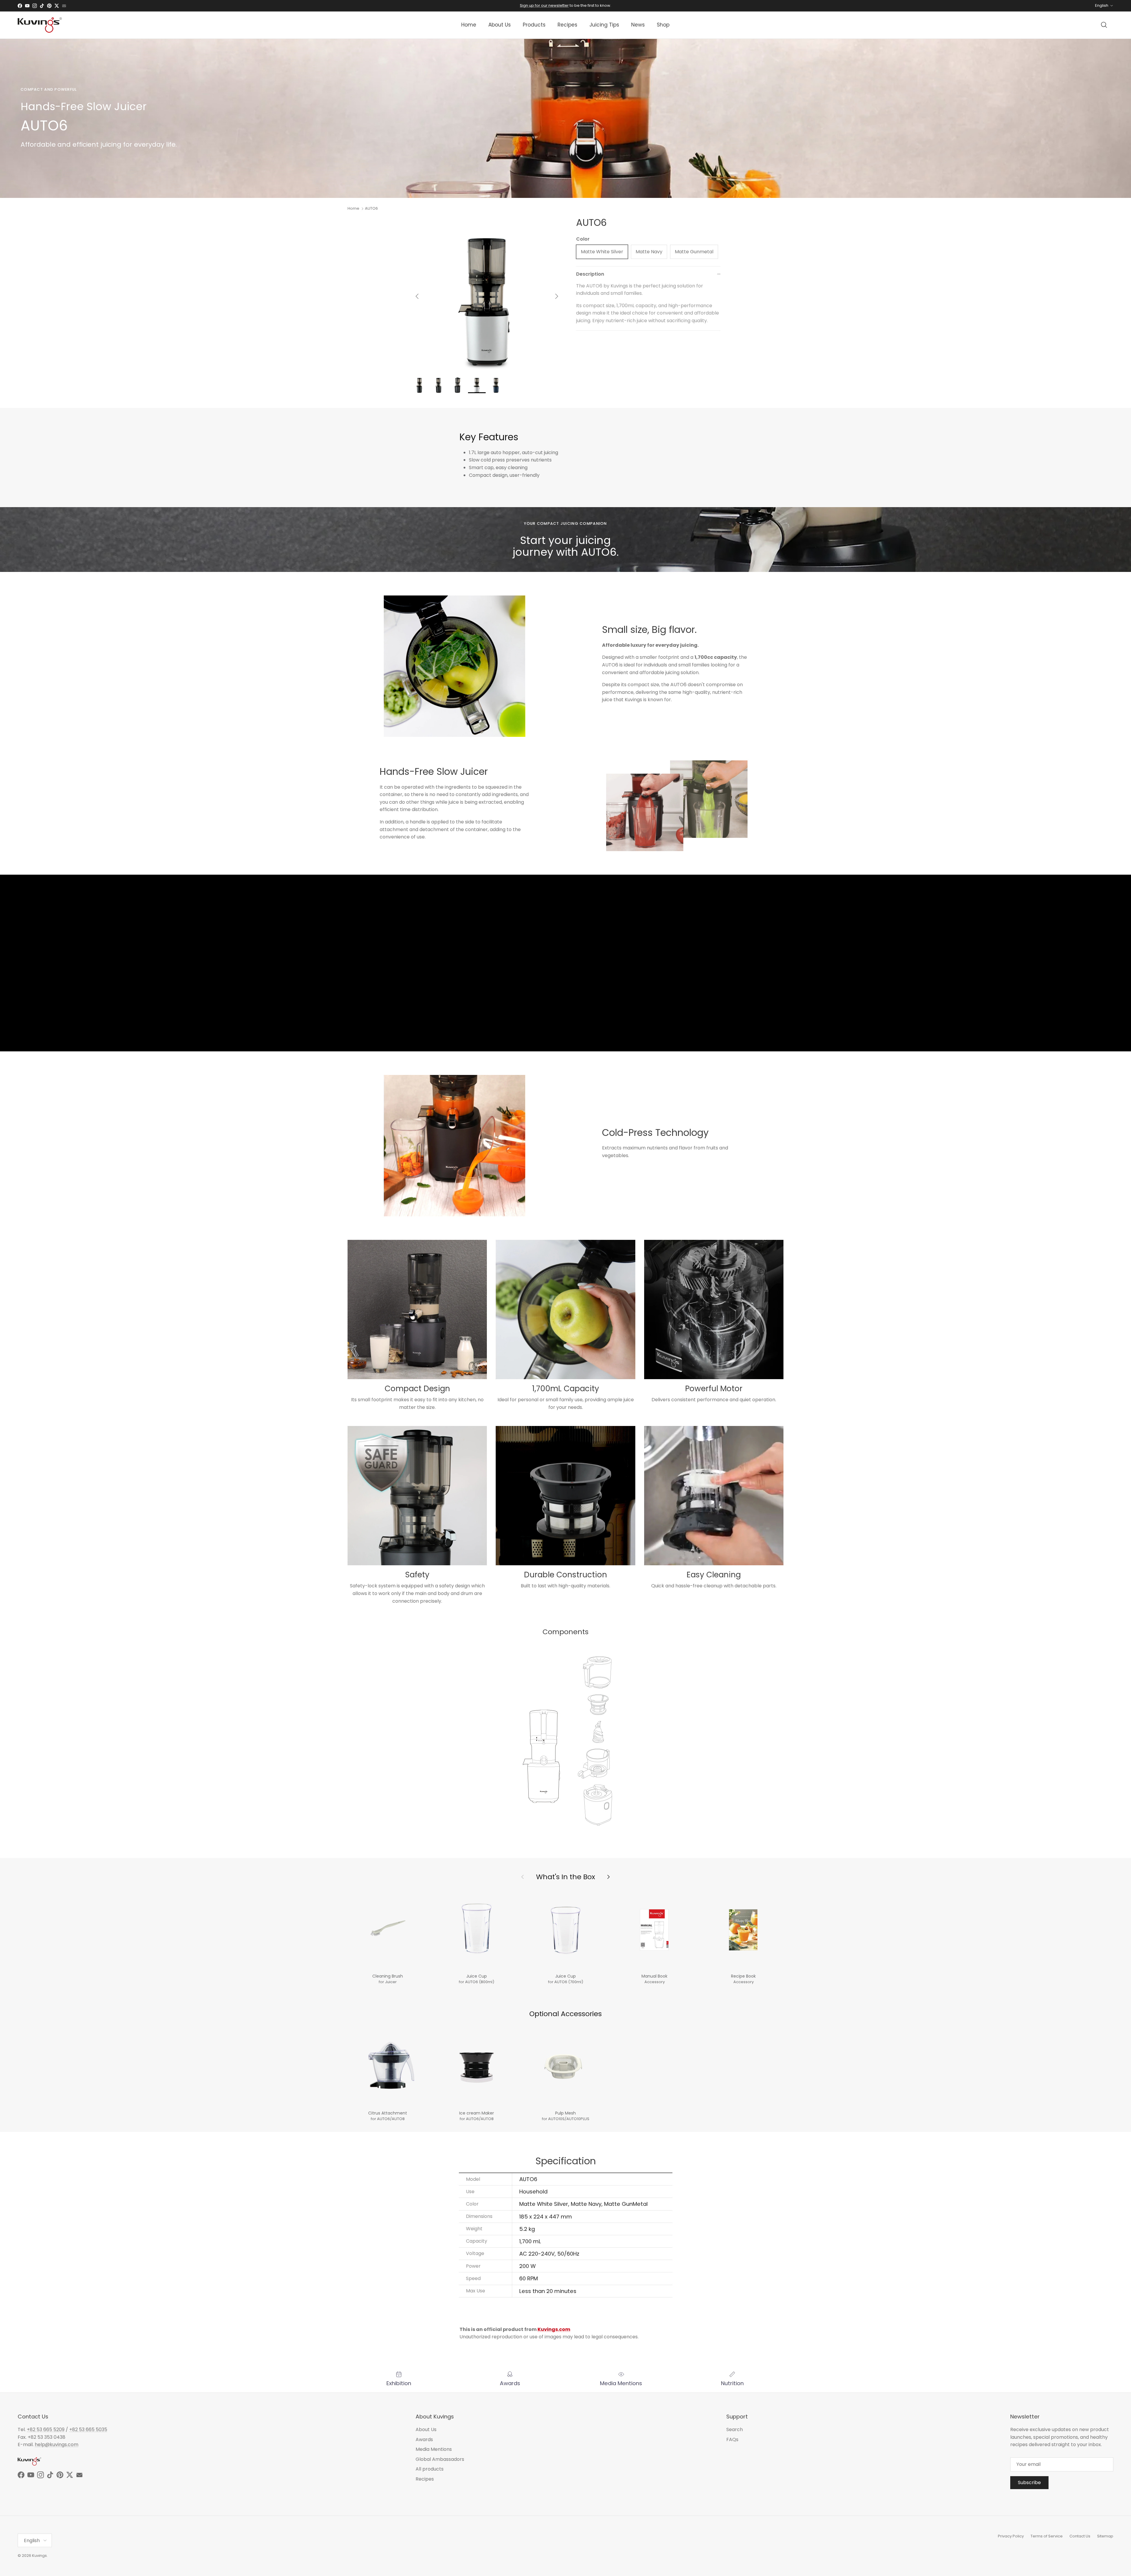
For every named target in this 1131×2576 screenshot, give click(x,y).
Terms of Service (1047, 2536)
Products (534, 25)
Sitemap (1105, 2536)
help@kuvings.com (57, 2445)
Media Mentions (434, 2449)
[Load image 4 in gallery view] (487, 293)
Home (469, 25)
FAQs (732, 2439)
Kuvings (39, 2556)
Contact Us (1080, 2536)
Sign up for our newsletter (544, 5)
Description (590, 274)
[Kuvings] (40, 25)
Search (735, 2429)
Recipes (567, 25)
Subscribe (1029, 2482)
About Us (500, 25)
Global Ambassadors (440, 2459)
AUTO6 (371, 208)
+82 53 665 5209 (46, 2429)
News (638, 25)
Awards (424, 2439)
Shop (663, 25)
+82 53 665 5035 (88, 2429)
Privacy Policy (1011, 2536)
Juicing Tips (604, 25)
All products (430, 2469)
